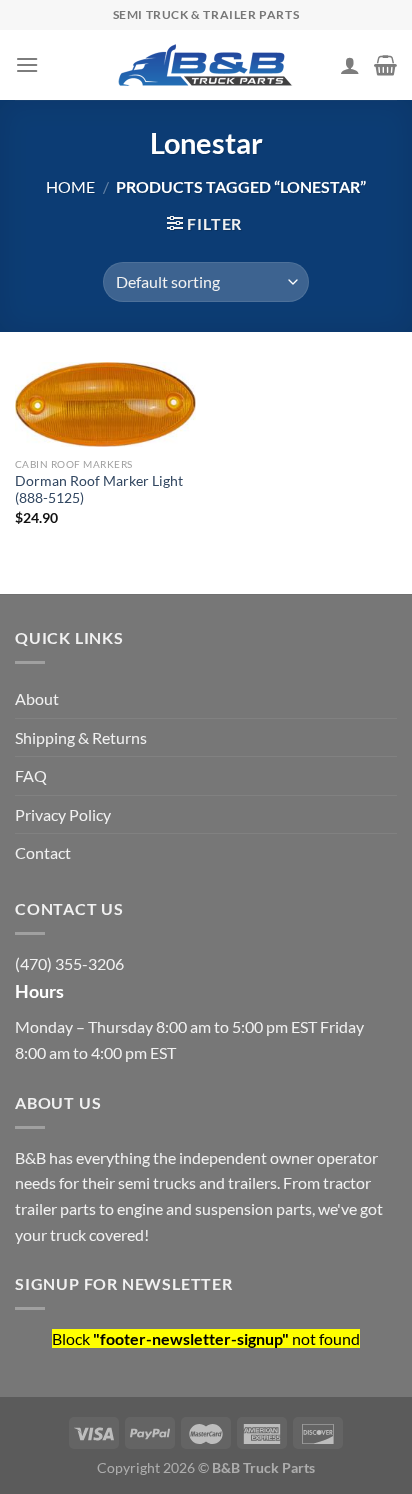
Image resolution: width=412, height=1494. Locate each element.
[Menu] (27, 64)
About (37, 698)
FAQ (31, 775)
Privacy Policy (63, 814)
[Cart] (385, 65)
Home (70, 186)
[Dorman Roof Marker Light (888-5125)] (105, 405)
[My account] (350, 65)
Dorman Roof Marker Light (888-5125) (99, 490)
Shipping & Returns (81, 737)
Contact (43, 852)
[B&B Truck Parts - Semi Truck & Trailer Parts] (206, 65)
